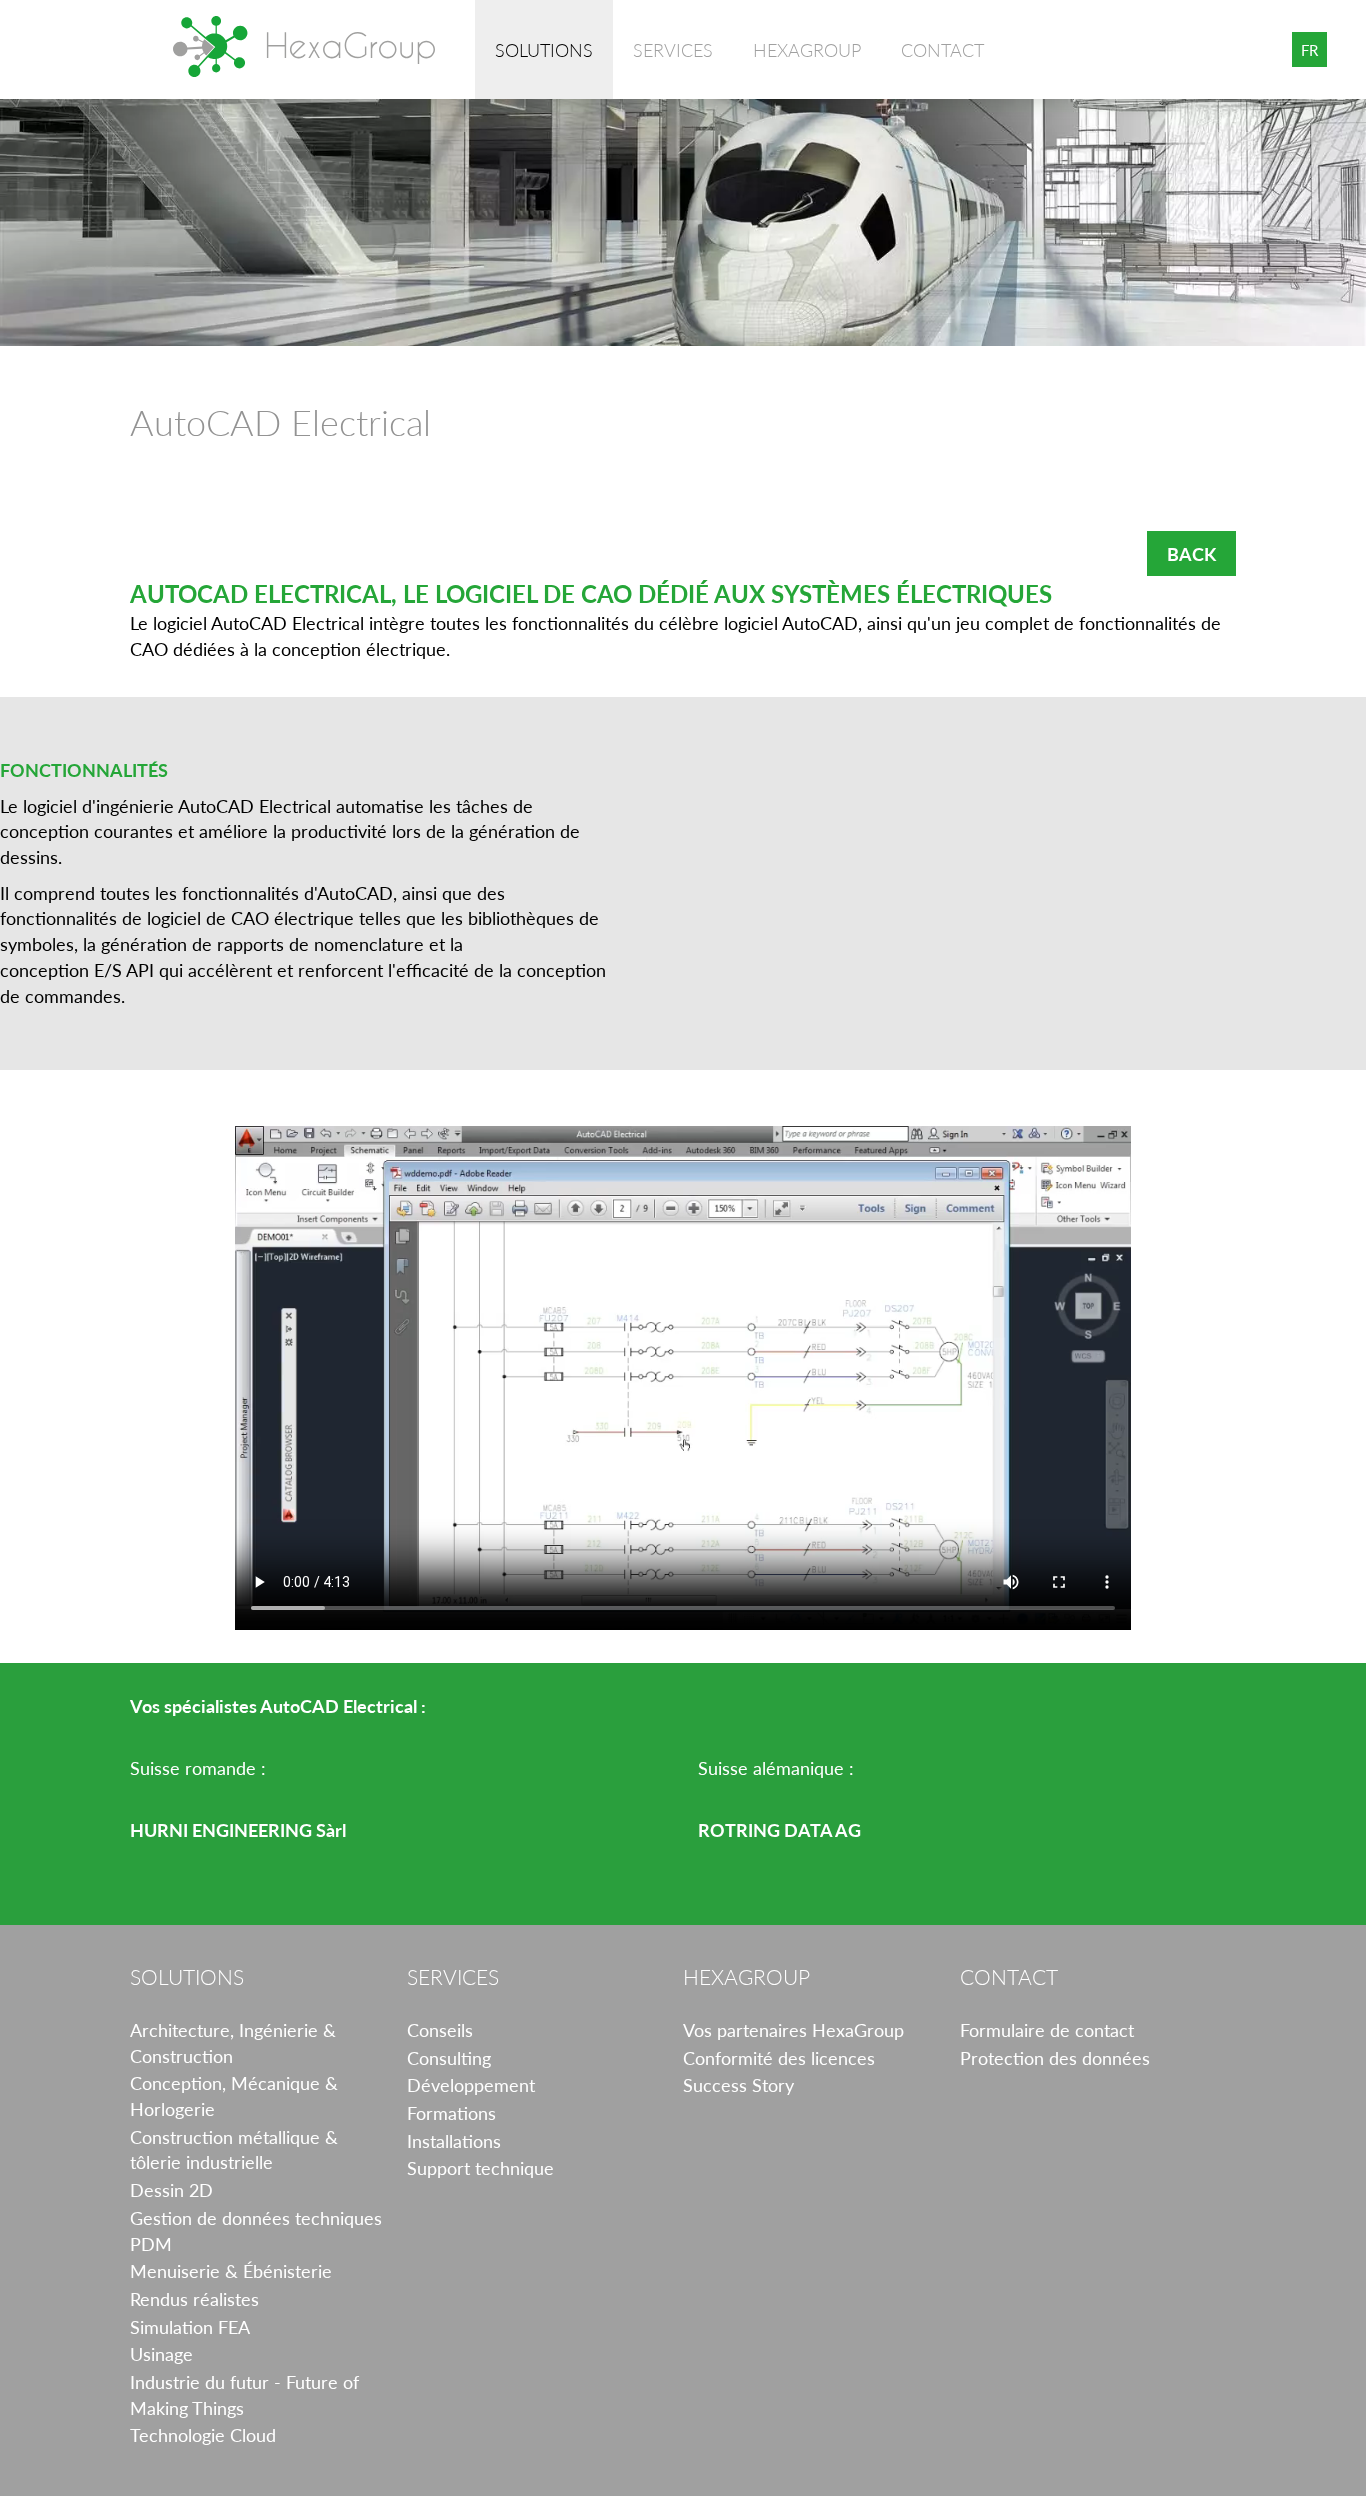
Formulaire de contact (1047, 2029)
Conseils (440, 2029)
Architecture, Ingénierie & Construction (233, 2042)
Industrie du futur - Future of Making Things (244, 2394)
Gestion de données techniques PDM (256, 2230)
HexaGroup (304, 46)
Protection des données (1055, 2057)
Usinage (161, 2353)
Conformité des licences (779, 2057)
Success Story (738, 2084)
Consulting (449, 2057)
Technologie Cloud (203, 2434)
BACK (1191, 553)
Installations (454, 2140)
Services (673, 49)
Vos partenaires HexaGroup (793, 2029)
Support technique (480, 2167)
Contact (942, 49)
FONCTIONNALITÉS (84, 769)
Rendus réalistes (194, 2298)
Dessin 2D (171, 2189)
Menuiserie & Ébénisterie (231, 2270)
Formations (451, 2112)
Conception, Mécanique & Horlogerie (234, 2095)
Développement (471, 2084)
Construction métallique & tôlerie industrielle (234, 2149)
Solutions (544, 49)
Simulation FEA (190, 2326)
